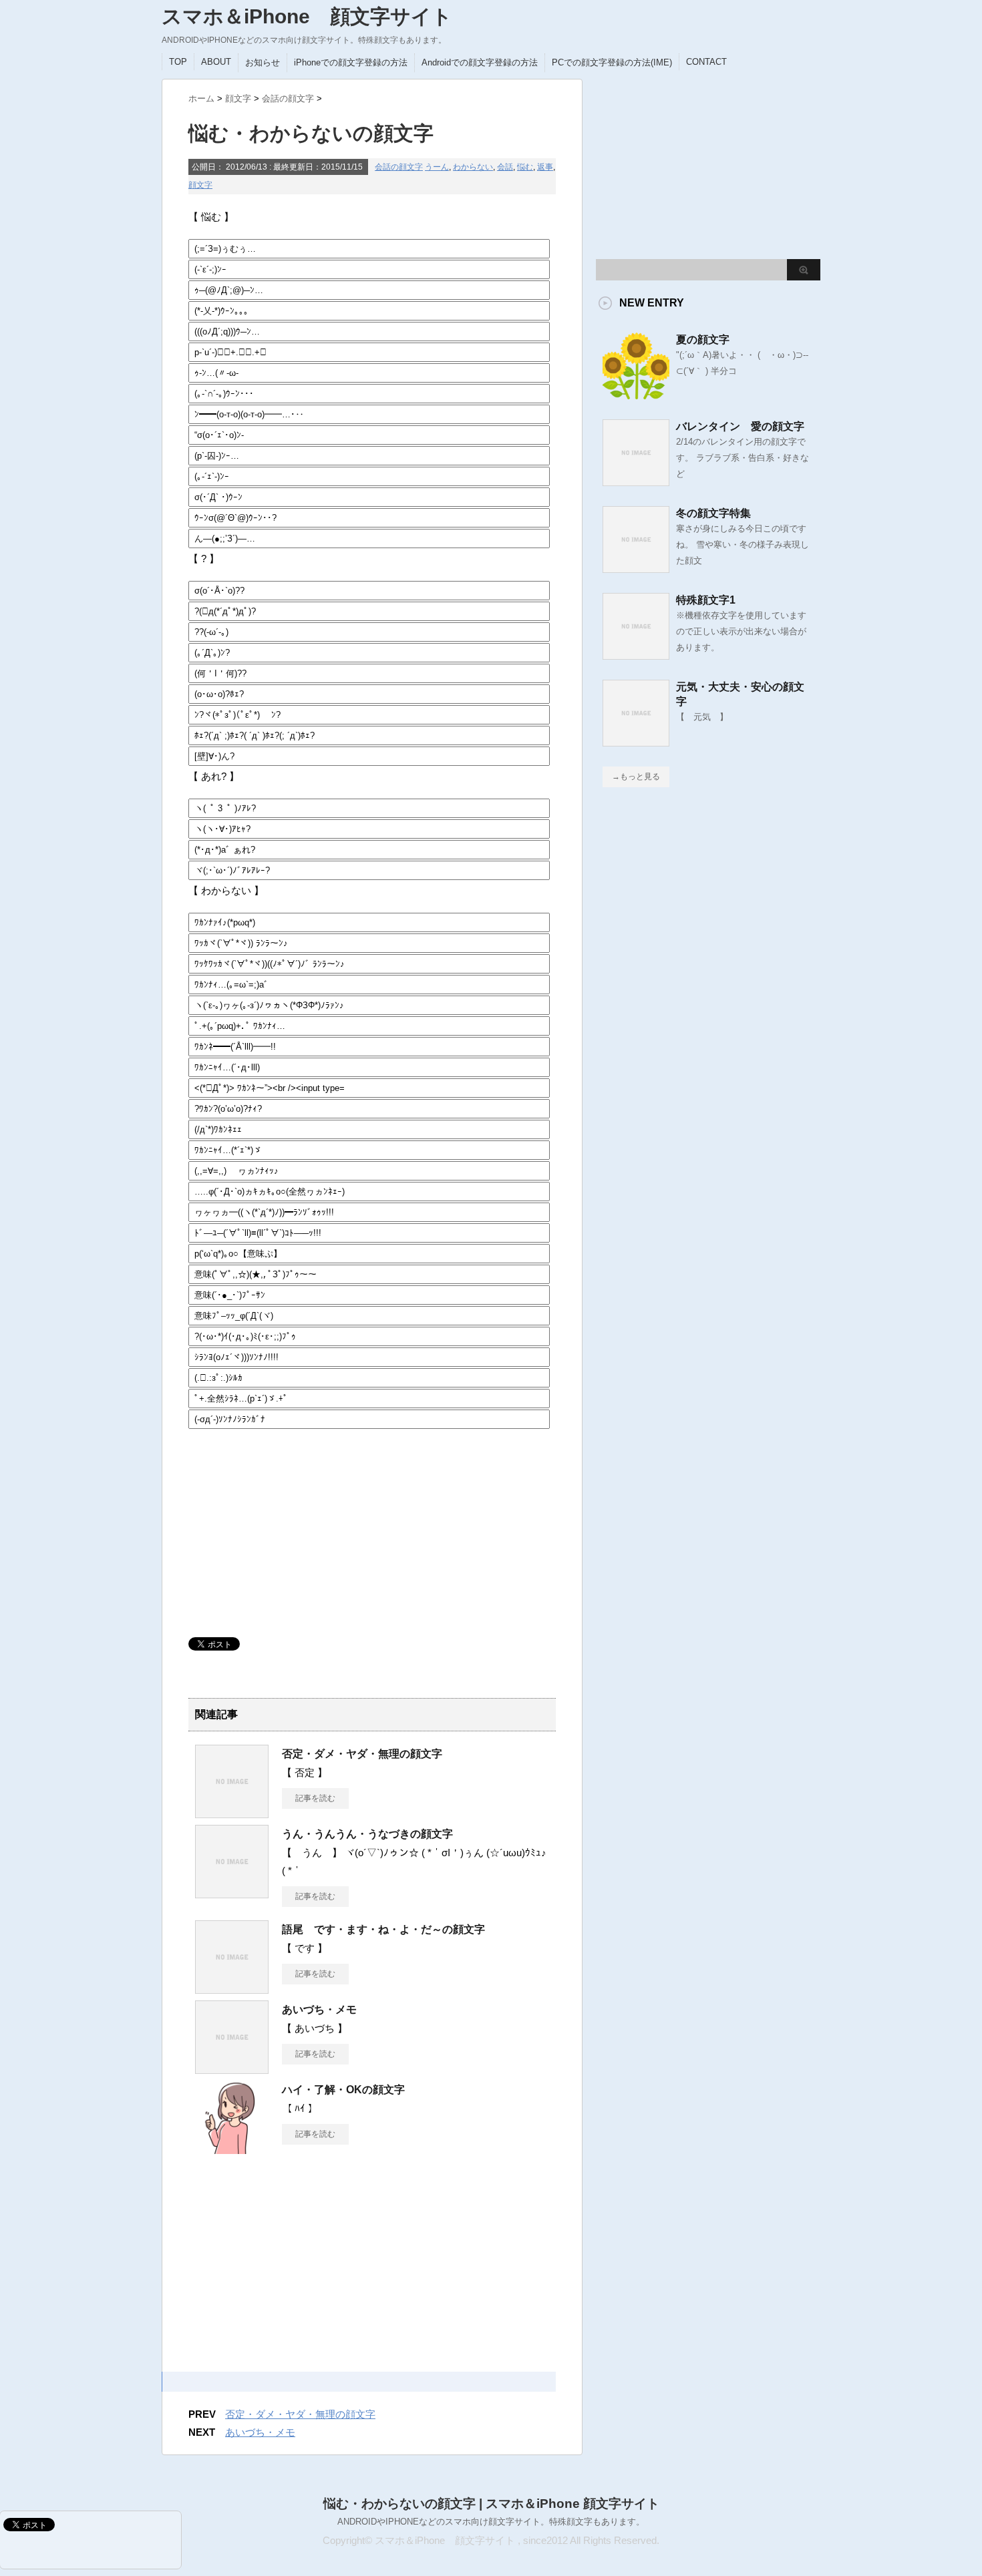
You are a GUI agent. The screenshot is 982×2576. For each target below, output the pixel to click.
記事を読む (315, 1798)
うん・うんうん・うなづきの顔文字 (367, 1834)
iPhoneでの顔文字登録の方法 (351, 62)
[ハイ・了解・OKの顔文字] (232, 2149)
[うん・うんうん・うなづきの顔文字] (232, 1893)
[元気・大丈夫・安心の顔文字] (636, 741)
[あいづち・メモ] (232, 2069)
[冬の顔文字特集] (636, 568)
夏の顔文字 (703, 340)
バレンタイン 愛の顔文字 (740, 426)
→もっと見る (636, 777)
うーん (437, 167)
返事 (545, 167)
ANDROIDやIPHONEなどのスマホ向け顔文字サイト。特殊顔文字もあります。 (491, 2522)
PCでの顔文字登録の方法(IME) (612, 62)
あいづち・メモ (319, 2009)
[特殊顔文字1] (636, 654)
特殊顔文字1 (706, 600)
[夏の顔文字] (636, 394)
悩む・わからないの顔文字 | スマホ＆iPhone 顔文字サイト (491, 2504)
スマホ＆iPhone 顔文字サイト (307, 16)
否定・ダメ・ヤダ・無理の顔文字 (362, 1754)
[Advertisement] (289, 1527)
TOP (178, 62)
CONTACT (706, 62)
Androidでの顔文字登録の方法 (480, 62)
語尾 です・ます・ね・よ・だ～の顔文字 (383, 1929)
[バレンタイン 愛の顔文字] (636, 481)
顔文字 (200, 185)
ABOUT (216, 62)
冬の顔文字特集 (713, 513)
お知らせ (263, 62)
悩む (525, 167)
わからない (473, 167)
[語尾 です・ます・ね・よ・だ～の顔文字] (232, 1988)
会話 (505, 167)
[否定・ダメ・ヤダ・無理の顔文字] (232, 1813)
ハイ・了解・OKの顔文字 (343, 2090)
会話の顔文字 (399, 167)
